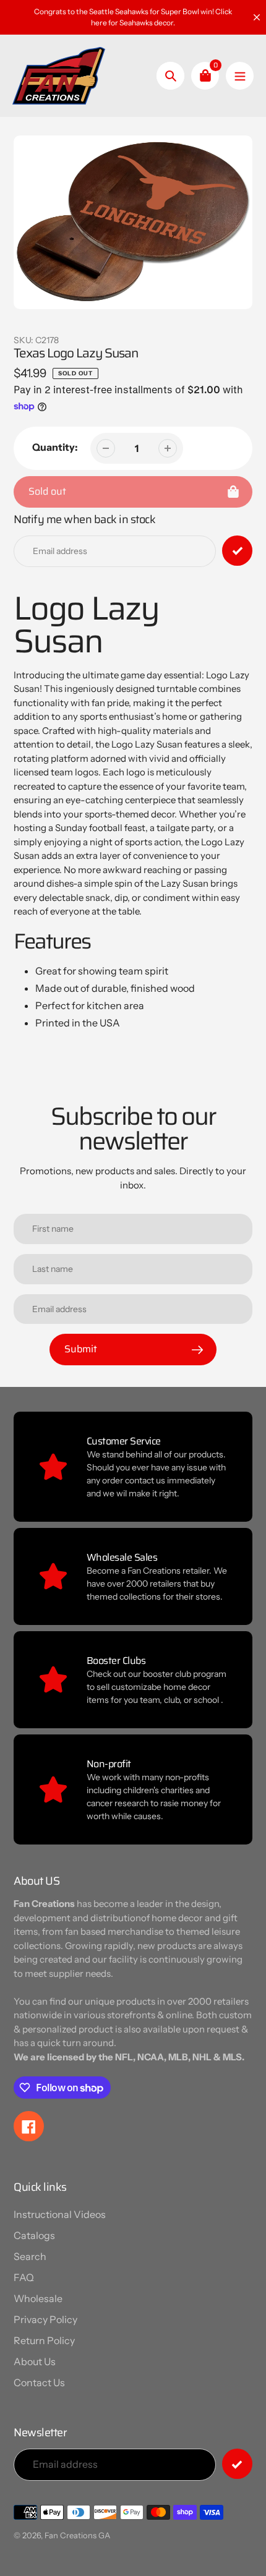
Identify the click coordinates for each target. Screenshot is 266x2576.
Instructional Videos (60, 2214)
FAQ (24, 2277)
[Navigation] (240, 76)
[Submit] (237, 2464)
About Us (35, 2361)
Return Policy (44, 2340)
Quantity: (55, 447)
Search (30, 2256)
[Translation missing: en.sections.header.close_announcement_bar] (257, 17)
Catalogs (34, 2235)
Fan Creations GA (77, 2535)
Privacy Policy (45, 2319)
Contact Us (39, 2382)
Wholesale (38, 2298)
